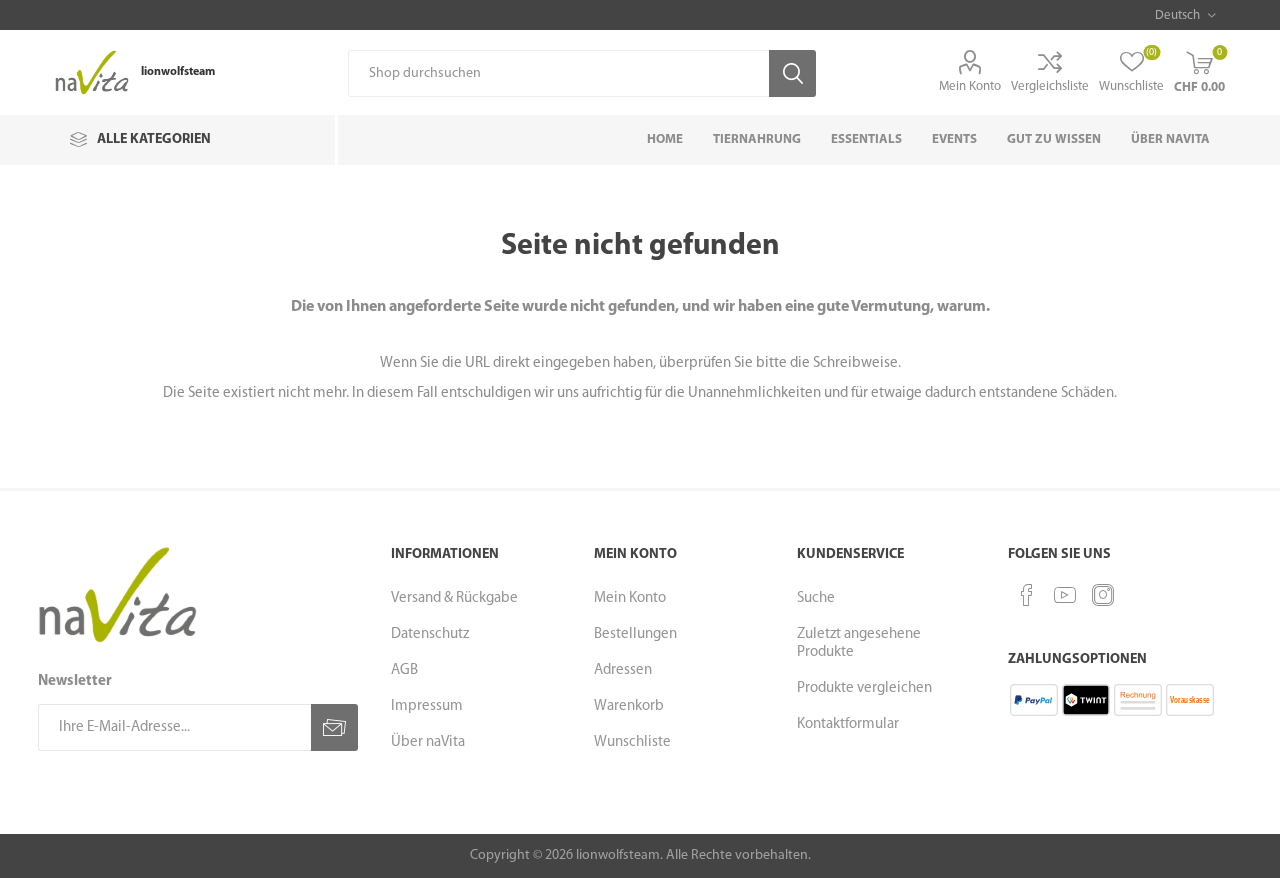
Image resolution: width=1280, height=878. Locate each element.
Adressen (623, 670)
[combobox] (558, 73)
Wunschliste (632, 742)
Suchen (792, 73)
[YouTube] (1065, 595)
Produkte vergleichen (864, 688)
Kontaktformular (848, 724)
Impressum (427, 706)
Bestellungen (635, 634)
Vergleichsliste (1050, 86)
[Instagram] (1103, 595)
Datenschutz (430, 634)
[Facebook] (1027, 595)
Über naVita (428, 742)
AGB (404, 670)
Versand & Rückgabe (454, 598)
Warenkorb (629, 706)
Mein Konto (970, 86)
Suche (816, 598)
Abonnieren (334, 727)
